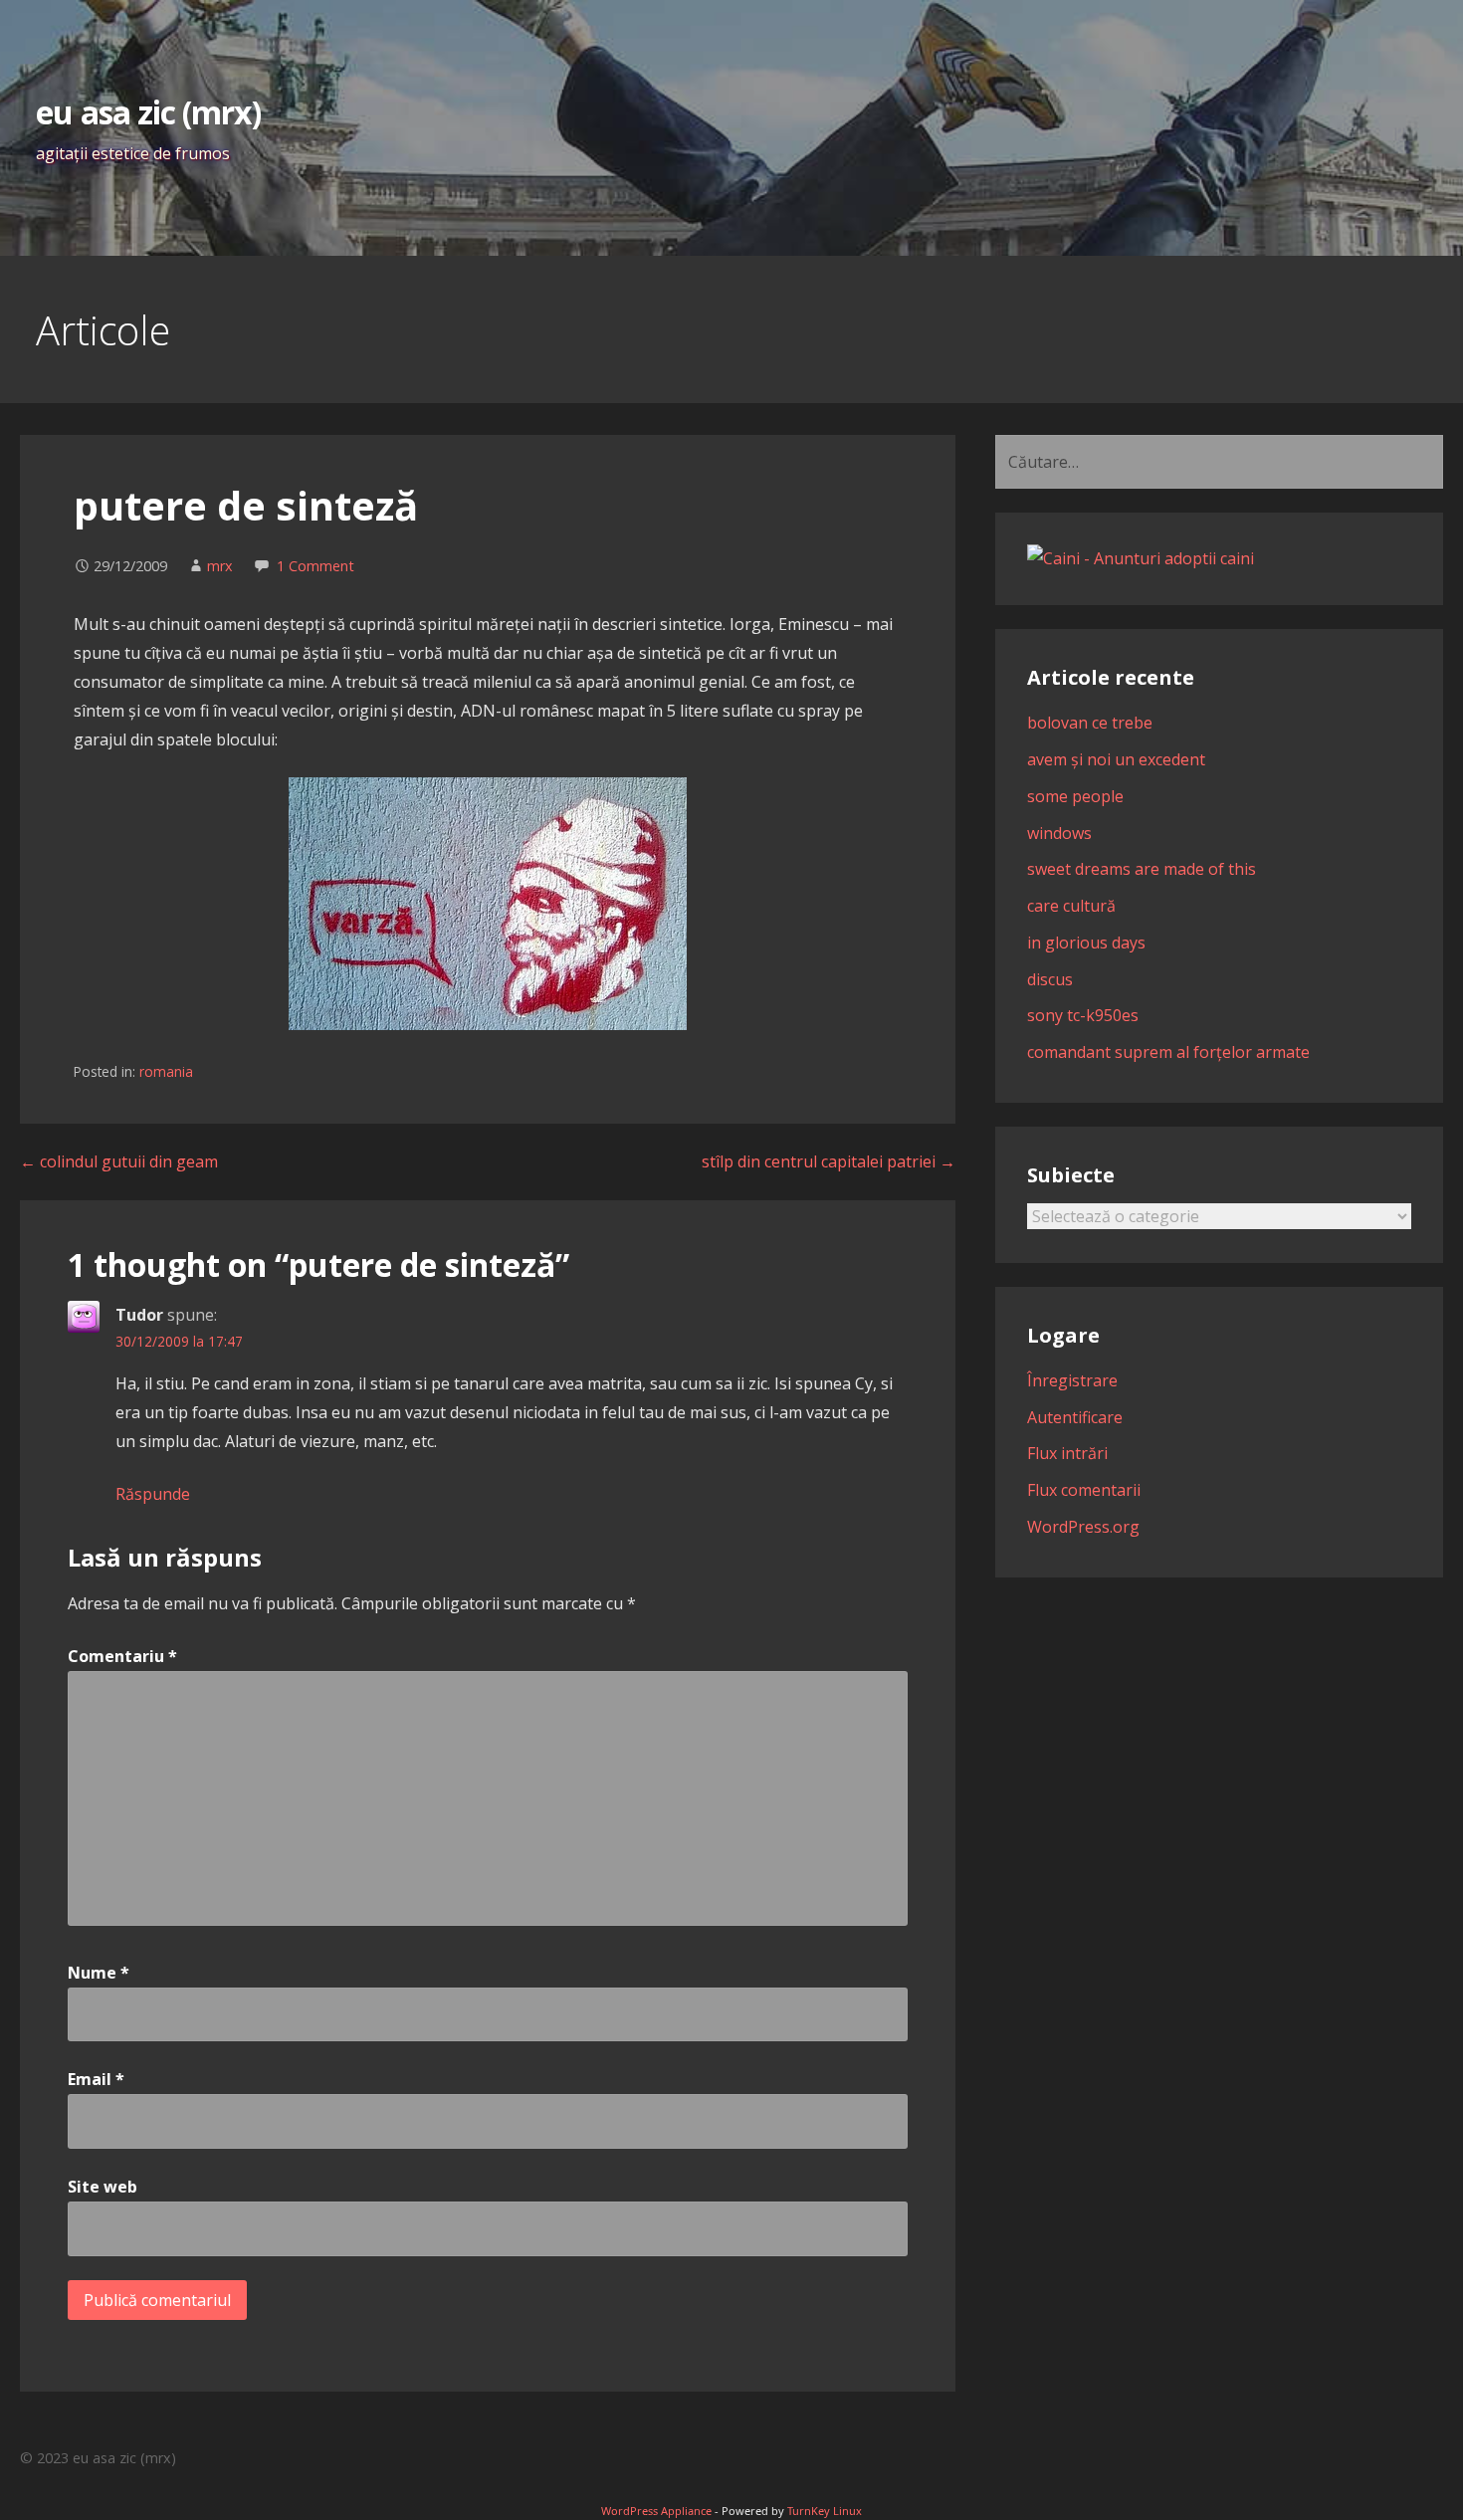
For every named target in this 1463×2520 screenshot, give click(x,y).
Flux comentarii (1084, 1490)
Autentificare (1075, 1417)
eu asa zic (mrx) (148, 112)
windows (1059, 833)
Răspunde (153, 1494)
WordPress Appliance (656, 2511)
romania (166, 1071)
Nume (99, 1973)
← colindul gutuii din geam (119, 1161)
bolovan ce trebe (1090, 723)
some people (1075, 796)
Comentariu (122, 1656)
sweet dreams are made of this (1142, 869)
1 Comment (315, 566)
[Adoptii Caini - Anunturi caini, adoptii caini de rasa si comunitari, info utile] (1141, 558)
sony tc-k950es (1083, 1015)
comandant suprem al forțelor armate (1168, 1052)
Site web (103, 2187)
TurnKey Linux (825, 2511)
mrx (220, 566)
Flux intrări (1067, 1453)
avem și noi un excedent (1116, 759)
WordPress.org (1083, 1527)
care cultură (1071, 906)
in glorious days (1086, 943)
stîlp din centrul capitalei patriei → (829, 1161)
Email (96, 2079)
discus (1050, 979)
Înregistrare (1072, 1380)
